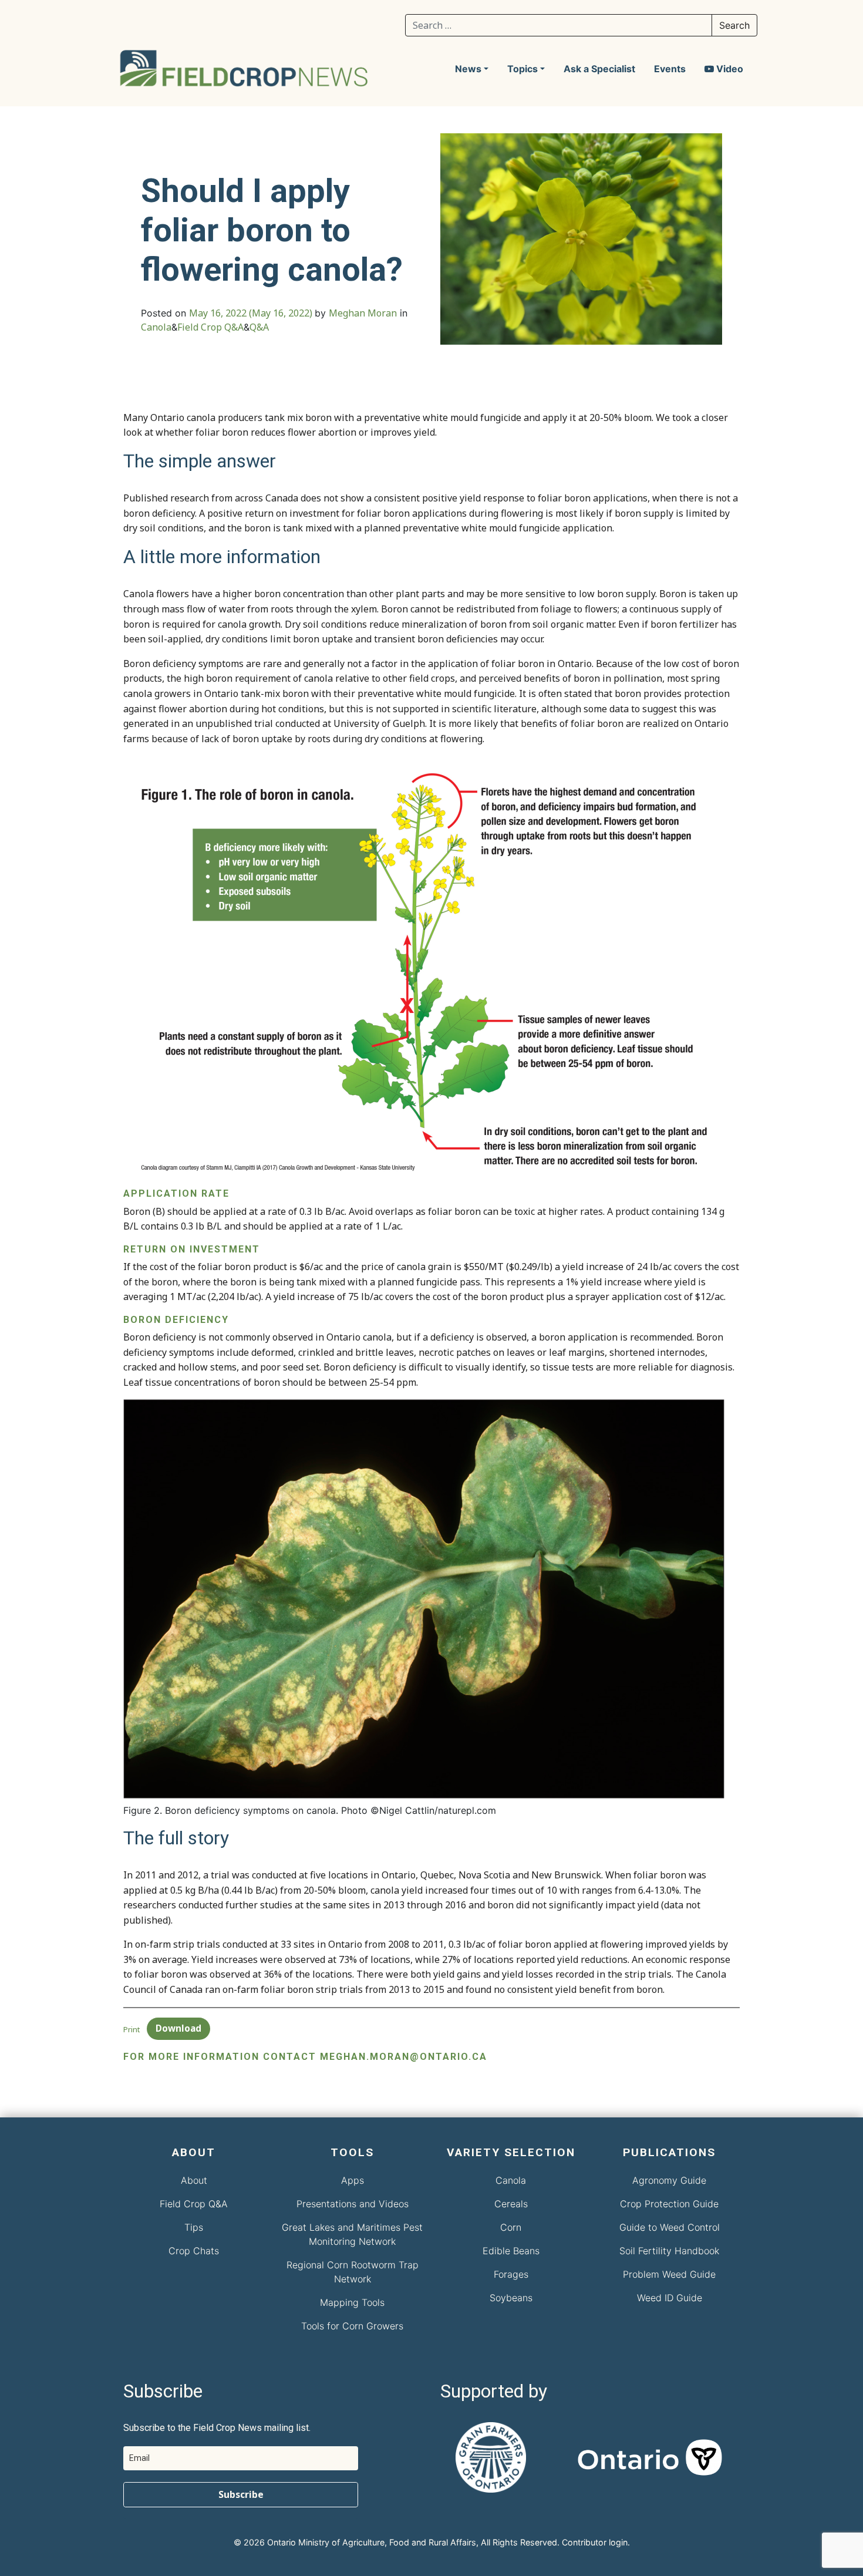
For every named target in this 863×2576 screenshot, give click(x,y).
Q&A (259, 327)
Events (670, 69)
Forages (511, 2274)
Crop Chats (194, 2251)
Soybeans (511, 2298)
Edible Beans (511, 2251)
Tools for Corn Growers (352, 2326)
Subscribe (241, 2494)
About (194, 2180)
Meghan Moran (363, 313)
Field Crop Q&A (210, 327)
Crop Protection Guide (669, 2204)
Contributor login (595, 2542)
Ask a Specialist (599, 69)
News (468, 69)
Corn (511, 2227)
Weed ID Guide (670, 2298)
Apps (353, 2180)
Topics (522, 69)
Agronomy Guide (669, 2180)
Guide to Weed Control (670, 2227)
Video (729, 69)
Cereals (511, 2204)
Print (132, 2029)
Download (178, 2028)
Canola (156, 327)
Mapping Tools (352, 2302)
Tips (194, 2227)
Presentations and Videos (353, 2204)
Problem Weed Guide (669, 2274)
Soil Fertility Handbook (669, 2251)
